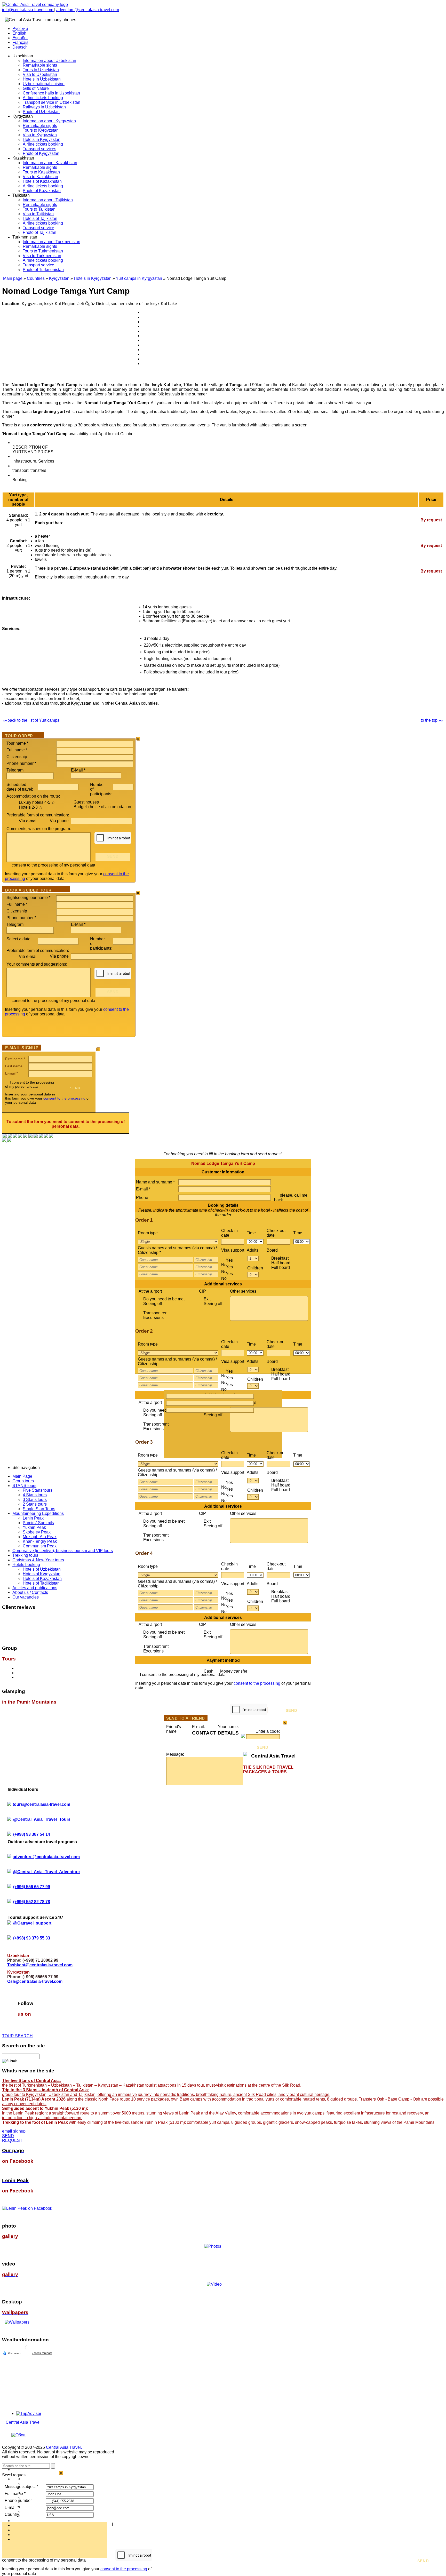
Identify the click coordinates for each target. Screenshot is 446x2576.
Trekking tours (25, 1555)
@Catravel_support (32, 1923)
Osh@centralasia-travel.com (35, 1981)
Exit (213, 1301)
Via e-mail (28, 821)
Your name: (228, 1727)
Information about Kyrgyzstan (49, 121)
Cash (225, 1671)
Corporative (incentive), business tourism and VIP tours (63, 1551)
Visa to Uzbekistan (40, 74)
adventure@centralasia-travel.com (88, 10)
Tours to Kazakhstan (41, 172)
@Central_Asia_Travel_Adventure (46, 1872)
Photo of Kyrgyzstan (41, 153)
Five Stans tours (38, 1490)
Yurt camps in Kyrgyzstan (139, 278)
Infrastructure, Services (33, 461)
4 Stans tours (35, 1495)
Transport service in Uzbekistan (51, 102)
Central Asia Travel (23, 2422)
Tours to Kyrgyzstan (41, 130)
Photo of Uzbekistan (41, 112)
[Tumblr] (46, 1136)
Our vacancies (26, 1597)
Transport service (38, 228)
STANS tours (24, 1486)
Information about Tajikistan (48, 200)
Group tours (23, 1481)
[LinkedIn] (41, 1136)
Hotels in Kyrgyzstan (42, 140)
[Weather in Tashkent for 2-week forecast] (42, 2353)
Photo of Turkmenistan (43, 270)
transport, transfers (29, 470)
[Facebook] (5, 1136)
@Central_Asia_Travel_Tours (42, 1819)
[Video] (214, 2284)
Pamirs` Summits (38, 1523)
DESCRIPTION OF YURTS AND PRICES (33, 450)
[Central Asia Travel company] (35, 5)
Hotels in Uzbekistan (42, 79)
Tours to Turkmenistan (43, 251)
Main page (13, 278)
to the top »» (432, 720)
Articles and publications (35, 1588)
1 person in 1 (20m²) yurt (18, 571)
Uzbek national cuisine (44, 84)
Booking (20, 480)
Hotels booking (26, 1565)
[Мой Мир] (15, 1136)
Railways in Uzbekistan (44, 107)
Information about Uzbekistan (49, 61)
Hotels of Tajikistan (40, 218)
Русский (20, 29)
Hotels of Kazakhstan (42, 181)
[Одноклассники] (20, 1136)
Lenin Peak (33, 1518)
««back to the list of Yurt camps (31, 720)
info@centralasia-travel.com (28, 10)
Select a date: (19, 939)
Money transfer (234, 1671)
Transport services (39, 149)
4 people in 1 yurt (18, 520)
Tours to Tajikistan (39, 209)
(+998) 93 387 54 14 (32, 1834)
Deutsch (20, 47)
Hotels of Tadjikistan (41, 1583)
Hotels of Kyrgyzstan (42, 1574)
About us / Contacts (30, 1592)
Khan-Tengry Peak (40, 1541)
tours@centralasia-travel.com (41, 1804)
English (19, 33)
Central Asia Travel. (64, 2447)
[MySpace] (51, 1136)
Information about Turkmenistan (51, 242)
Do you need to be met (164, 1301)
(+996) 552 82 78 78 (32, 1902)
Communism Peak (40, 1546)
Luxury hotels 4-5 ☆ (37, 802)
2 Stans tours (35, 1504)
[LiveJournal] (30, 1136)
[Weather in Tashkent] (28, 2350)
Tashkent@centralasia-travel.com (40, 1965)
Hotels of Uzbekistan (42, 1569)
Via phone (60, 821)
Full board (281, 1267)
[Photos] (214, 2246)
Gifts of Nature (36, 88)
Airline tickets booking (43, 98)
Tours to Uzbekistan (41, 70)
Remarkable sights (40, 65)
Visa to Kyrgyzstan (40, 135)
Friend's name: (174, 1729)
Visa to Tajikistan (38, 214)
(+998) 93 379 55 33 (32, 1938)
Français (20, 42)
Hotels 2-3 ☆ (31, 807)
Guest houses (86, 802)
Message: (175, 1754)
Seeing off (153, 1304)
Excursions (153, 1318)
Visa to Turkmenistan (42, 256)
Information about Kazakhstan (50, 163)
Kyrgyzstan (59, 278)
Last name (14, 1066)
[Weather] (12, 2353)
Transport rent (156, 1315)
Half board (281, 1265)
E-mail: (198, 1727)
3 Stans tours (35, 1500)
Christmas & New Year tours (38, 1560)
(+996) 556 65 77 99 (32, 1887)
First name (15, 1059)
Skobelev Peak (37, 1532)
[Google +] (36, 1136)
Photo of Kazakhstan (42, 191)
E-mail (11, 1073)
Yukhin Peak (34, 1527)
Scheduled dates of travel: (20, 787)
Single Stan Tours (39, 1509)
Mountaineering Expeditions (38, 1513)
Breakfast (281, 1263)
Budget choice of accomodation (102, 807)
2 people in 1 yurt (18, 546)
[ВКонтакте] (10, 1136)
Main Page (22, 1476)
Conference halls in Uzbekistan (51, 93)
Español (20, 38)
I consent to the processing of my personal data (52, 865)
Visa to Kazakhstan (40, 177)
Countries (36, 278)
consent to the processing (64, 1098)
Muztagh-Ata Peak (40, 1537)
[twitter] (25, 1136)
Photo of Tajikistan (39, 232)
